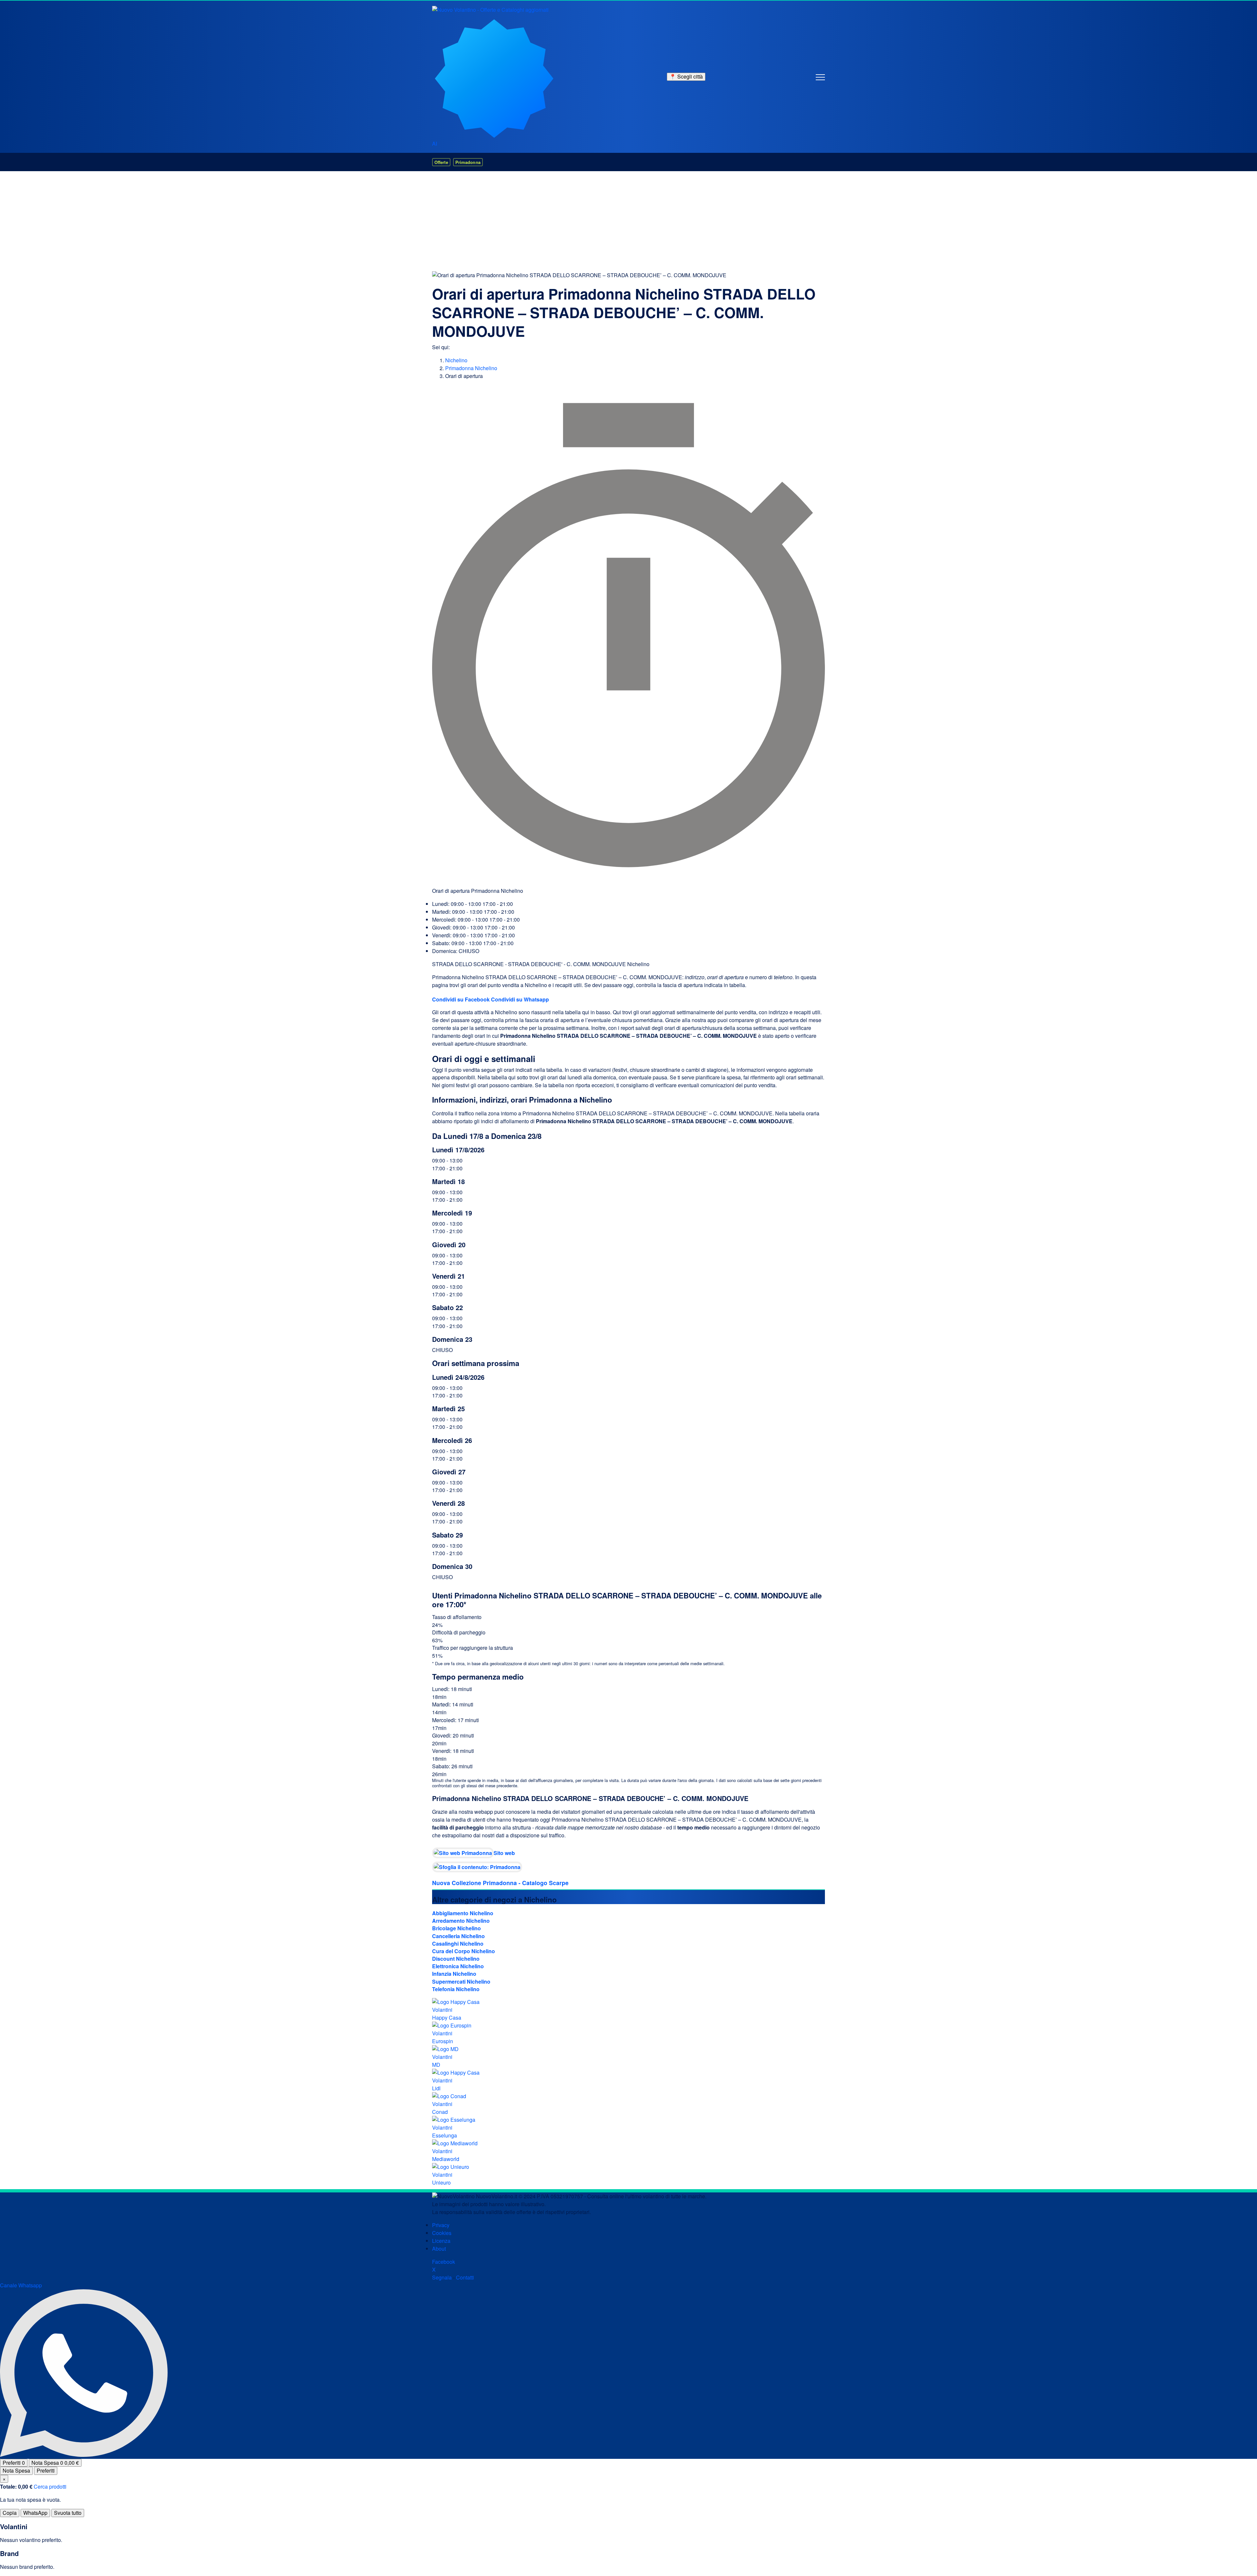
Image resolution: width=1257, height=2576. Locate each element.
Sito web (504, 1853)
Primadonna (468, 162)
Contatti (465, 2277)
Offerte (441, 162)
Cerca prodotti (50, 2486)
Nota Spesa (55, 2463)
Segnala (442, 2277)
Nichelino (456, 360)
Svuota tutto (68, 2513)
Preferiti (14, 2463)
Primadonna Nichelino (471, 368)
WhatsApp (35, 2513)
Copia (10, 2513)
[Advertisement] (628, 220)
